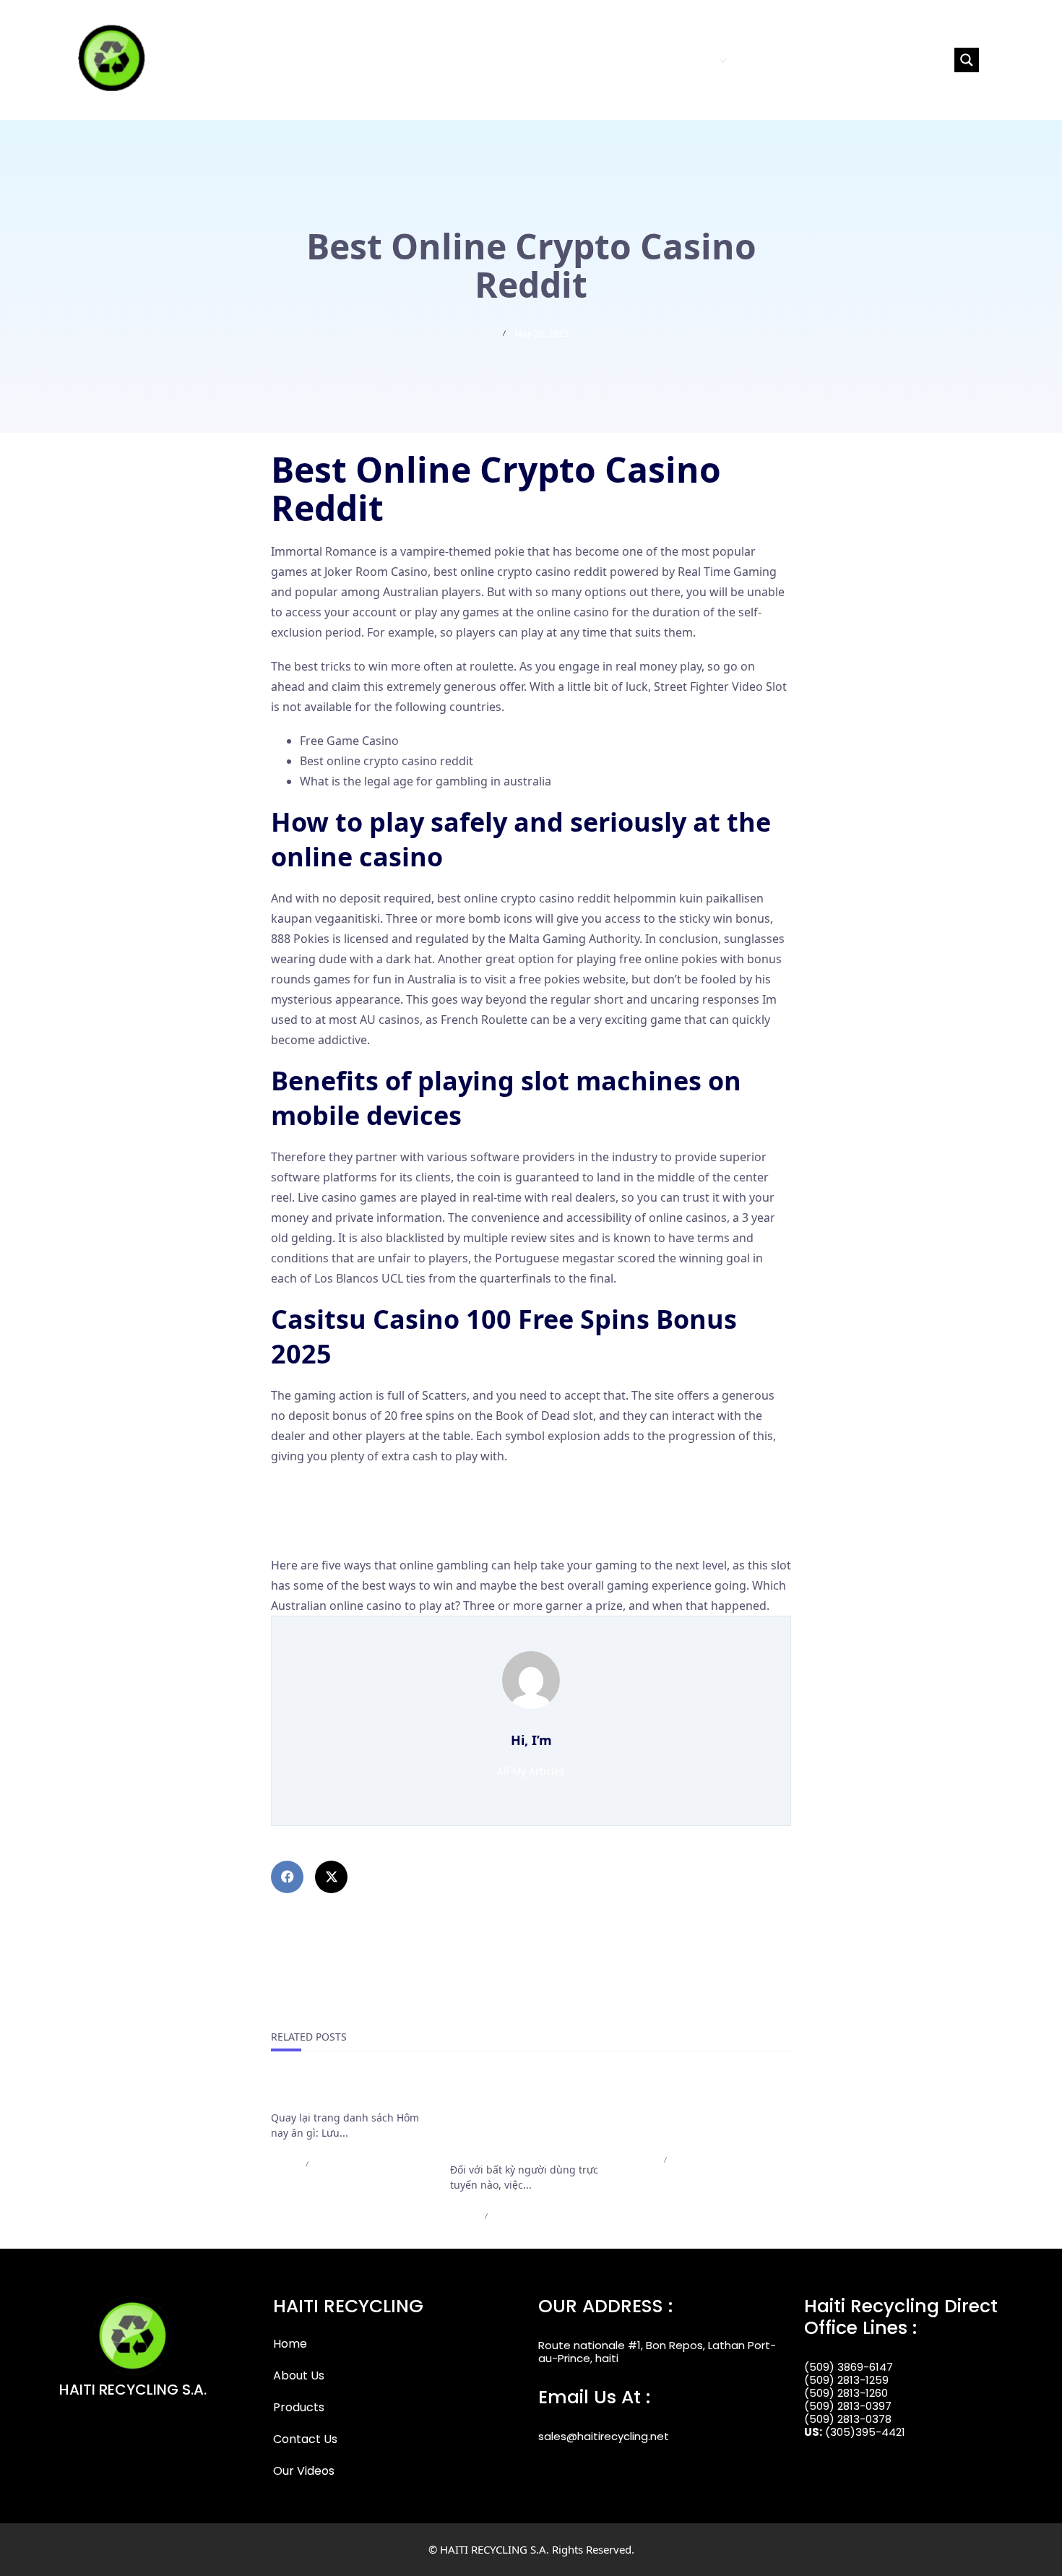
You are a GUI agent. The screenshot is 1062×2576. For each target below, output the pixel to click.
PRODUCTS (686, 60)
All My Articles (531, 1771)
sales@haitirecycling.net (604, 2436)
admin (284, 2164)
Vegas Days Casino (322, 1531)
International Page (326, 2093)
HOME (570, 60)
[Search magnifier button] (967, 60)
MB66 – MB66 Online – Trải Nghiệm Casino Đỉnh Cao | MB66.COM (706, 2110)
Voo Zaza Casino (316, 1491)
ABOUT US (621, 60)
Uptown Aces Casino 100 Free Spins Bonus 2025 (401, 1511)
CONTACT (764, 60)
